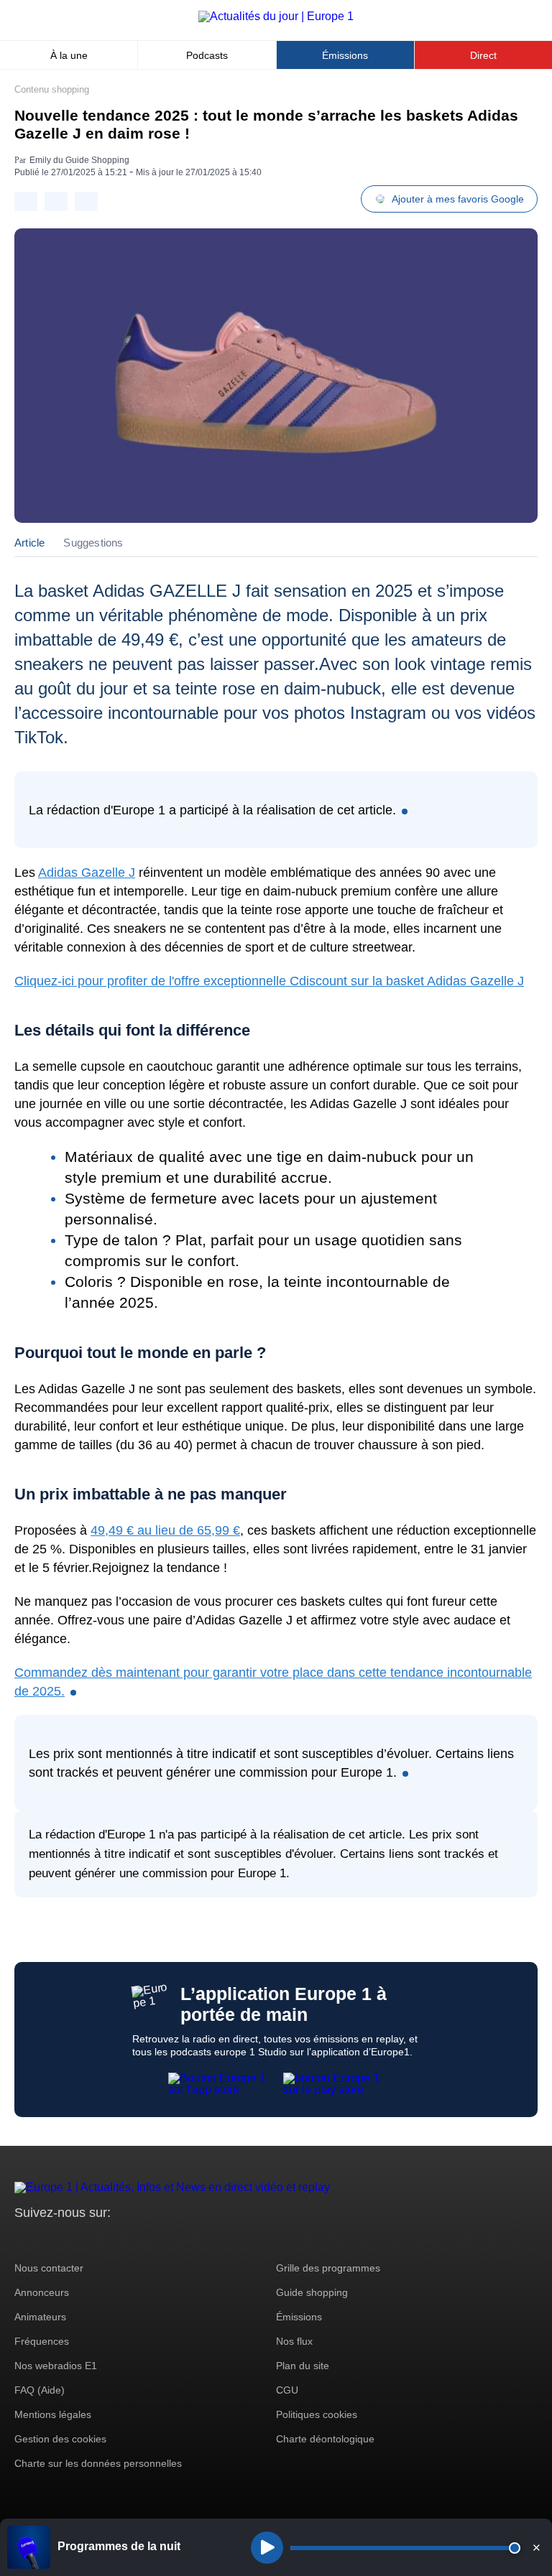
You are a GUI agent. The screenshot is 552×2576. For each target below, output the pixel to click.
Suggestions (93, 543)
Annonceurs (42, 2292)
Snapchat (121, 2240)
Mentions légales (53, 2414)
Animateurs (40, 2317)
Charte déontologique (325, 2439)
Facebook (72, 2240)
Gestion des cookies (60, 2439)
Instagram (48, 2240)
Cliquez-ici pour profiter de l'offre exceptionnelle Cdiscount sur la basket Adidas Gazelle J (269, 981)
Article (29, 543)
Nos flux (294, 2341)
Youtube (97, 2240)
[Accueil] (276, 16)
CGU (287, 2390)
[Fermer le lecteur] (536, 2547)
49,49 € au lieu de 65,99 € (165, 1530)
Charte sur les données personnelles (98, 2463)
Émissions (345, 55)
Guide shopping (312, 2292)
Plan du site (303, 2366)
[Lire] (267, 2548)
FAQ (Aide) (40, 2390)
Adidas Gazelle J (87, 873)
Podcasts (207, 55)
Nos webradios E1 (56, 2366)
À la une (69, 55)
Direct (483, 55)
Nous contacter (49, 2268)
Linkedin (146, 2240)
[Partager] (26, 201)
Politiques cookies (317, 2414)
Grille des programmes (328, 2268)
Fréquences (42, 2341)
